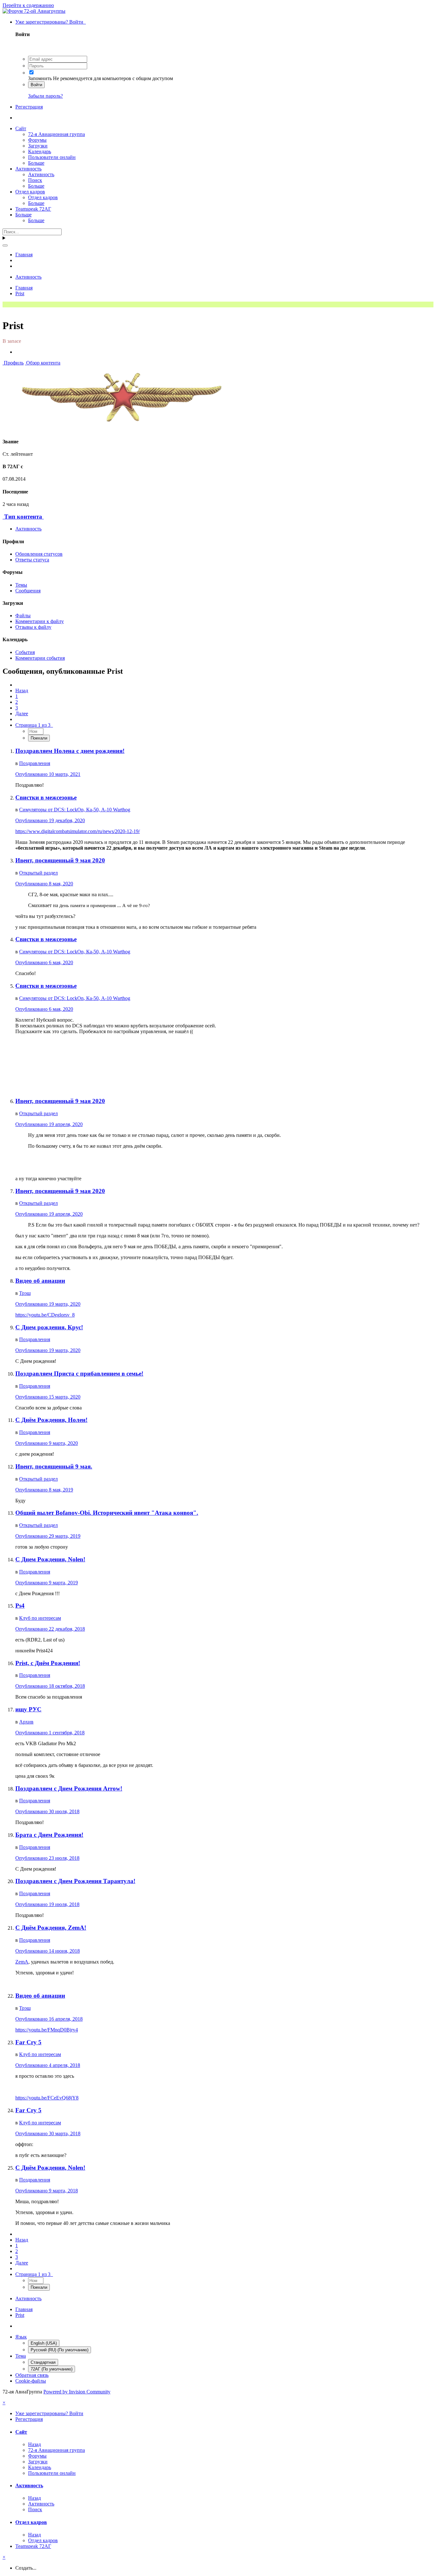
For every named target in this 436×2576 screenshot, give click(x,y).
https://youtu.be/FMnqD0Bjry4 (47, 2030)
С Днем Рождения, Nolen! (50, 1559)
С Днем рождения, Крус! (49, 1327)
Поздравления (35, 763)
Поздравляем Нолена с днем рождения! (70, 751)
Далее (22, 713)
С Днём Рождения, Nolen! (50, 2168)
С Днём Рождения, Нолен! (51, 1420)
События (25, 652)
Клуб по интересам (40, 1618)
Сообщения (28, 591)
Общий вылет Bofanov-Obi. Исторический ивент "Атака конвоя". (107, 1513)
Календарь (40, 151)
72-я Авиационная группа (56, 134)
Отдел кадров (30, 192)
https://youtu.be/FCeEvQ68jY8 (47, 2098)
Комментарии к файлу (40, 621)
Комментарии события (40, 658)
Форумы (37, 140)
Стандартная (43, 2362)
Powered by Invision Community (77, 2392)
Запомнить (40, 78)
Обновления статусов (39, 554)
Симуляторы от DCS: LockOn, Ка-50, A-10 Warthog (75, 810)
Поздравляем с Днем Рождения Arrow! (69, 1788)
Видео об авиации (40, 1281)
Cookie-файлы (31, 2381)
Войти (36, 85)
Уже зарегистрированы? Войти (51, 22)
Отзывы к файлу (33, 627)
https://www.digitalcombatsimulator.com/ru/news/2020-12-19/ (78, 831)
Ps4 (20, 1606)
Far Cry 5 (28, 2042)
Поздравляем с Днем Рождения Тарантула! (75, 1881)
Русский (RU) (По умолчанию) (60, 2350)
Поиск (35, 180)
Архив (26, 1722)
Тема (21, 2356)
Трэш (25, 1293)
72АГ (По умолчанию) (52, 2369)
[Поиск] (5, 245)
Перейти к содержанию (28, 5)
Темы (21, 585)
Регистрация (29, 107)
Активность (28, 169)
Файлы (23, 616)
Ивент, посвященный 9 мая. (54, 1466)
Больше (36, 163)
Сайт (21, 128)
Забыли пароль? (45, 96)
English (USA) (44, 2343)
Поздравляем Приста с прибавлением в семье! (79, 1374)
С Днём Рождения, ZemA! (51, 1928)
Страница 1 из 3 (34, 725)
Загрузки (38, 146)
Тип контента (23, 517)
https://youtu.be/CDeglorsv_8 (45, 1315)
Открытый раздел (38, 873)
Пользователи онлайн (52, 157)
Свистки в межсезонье (46, 797)
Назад (22, 691)
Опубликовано (48, 774)
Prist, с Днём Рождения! (48, 1663)
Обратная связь (32, 2375)
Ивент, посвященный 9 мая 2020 (60, 860)
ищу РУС (28, 1709)
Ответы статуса (32, 560)
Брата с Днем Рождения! (49, 1835)
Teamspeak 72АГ (33, 209)
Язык (21, 2337)
